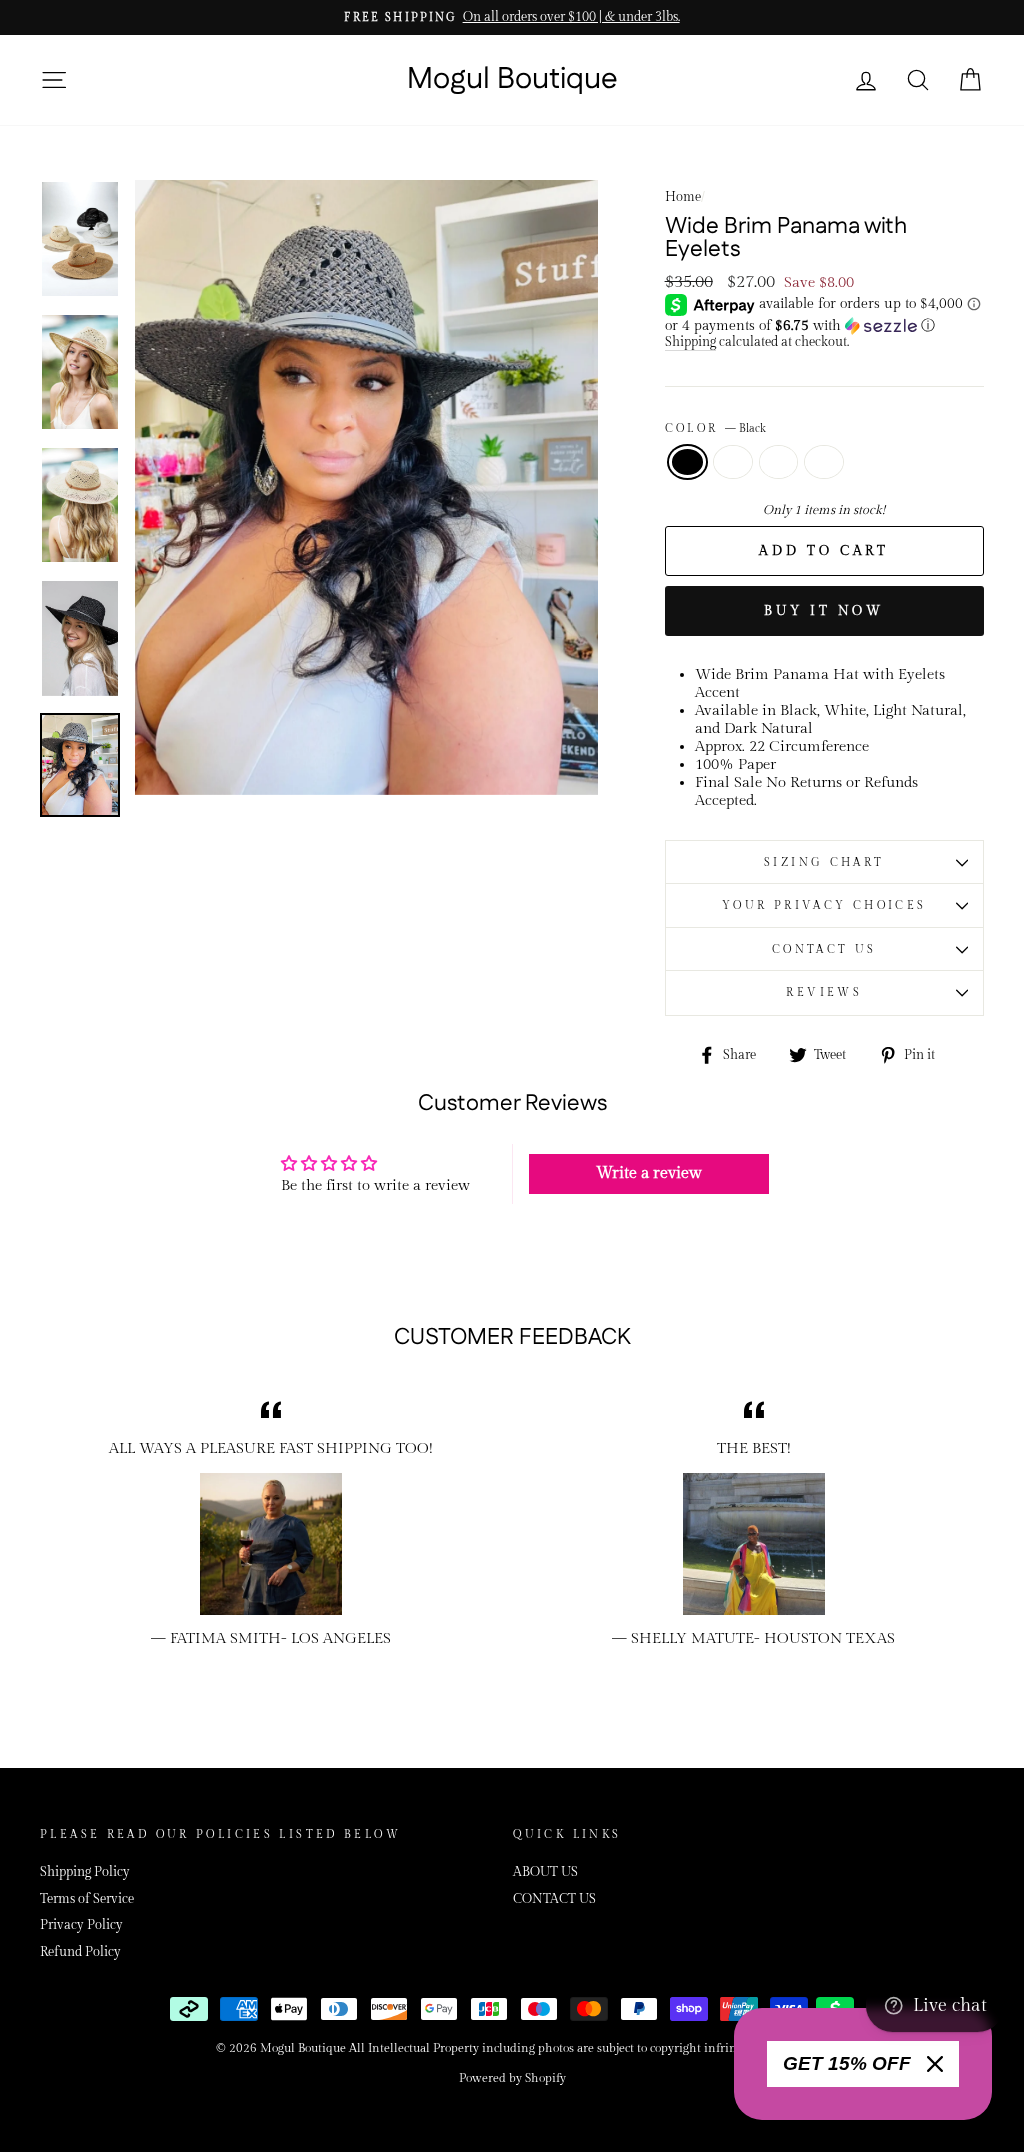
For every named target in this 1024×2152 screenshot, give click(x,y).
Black (688, 462)
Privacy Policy (81, 1925)
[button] (824, 326)
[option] (512, 17)
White (824, 462)
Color (715, 428)
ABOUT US (545, 1872)
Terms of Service (87, 1899)
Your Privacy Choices (824, 905)
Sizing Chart (824, 862)
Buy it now (824, 611)
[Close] (935, 2064)
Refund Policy (80, 1952)
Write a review (649, 1173)
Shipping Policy (85, 1872)
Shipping (690, 342)
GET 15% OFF (847, 2063)
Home (683, 197)
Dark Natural (733, 462)
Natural (779, 462)
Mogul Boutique (512, 80)
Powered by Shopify (512, 2078)
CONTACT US (824, 949)
